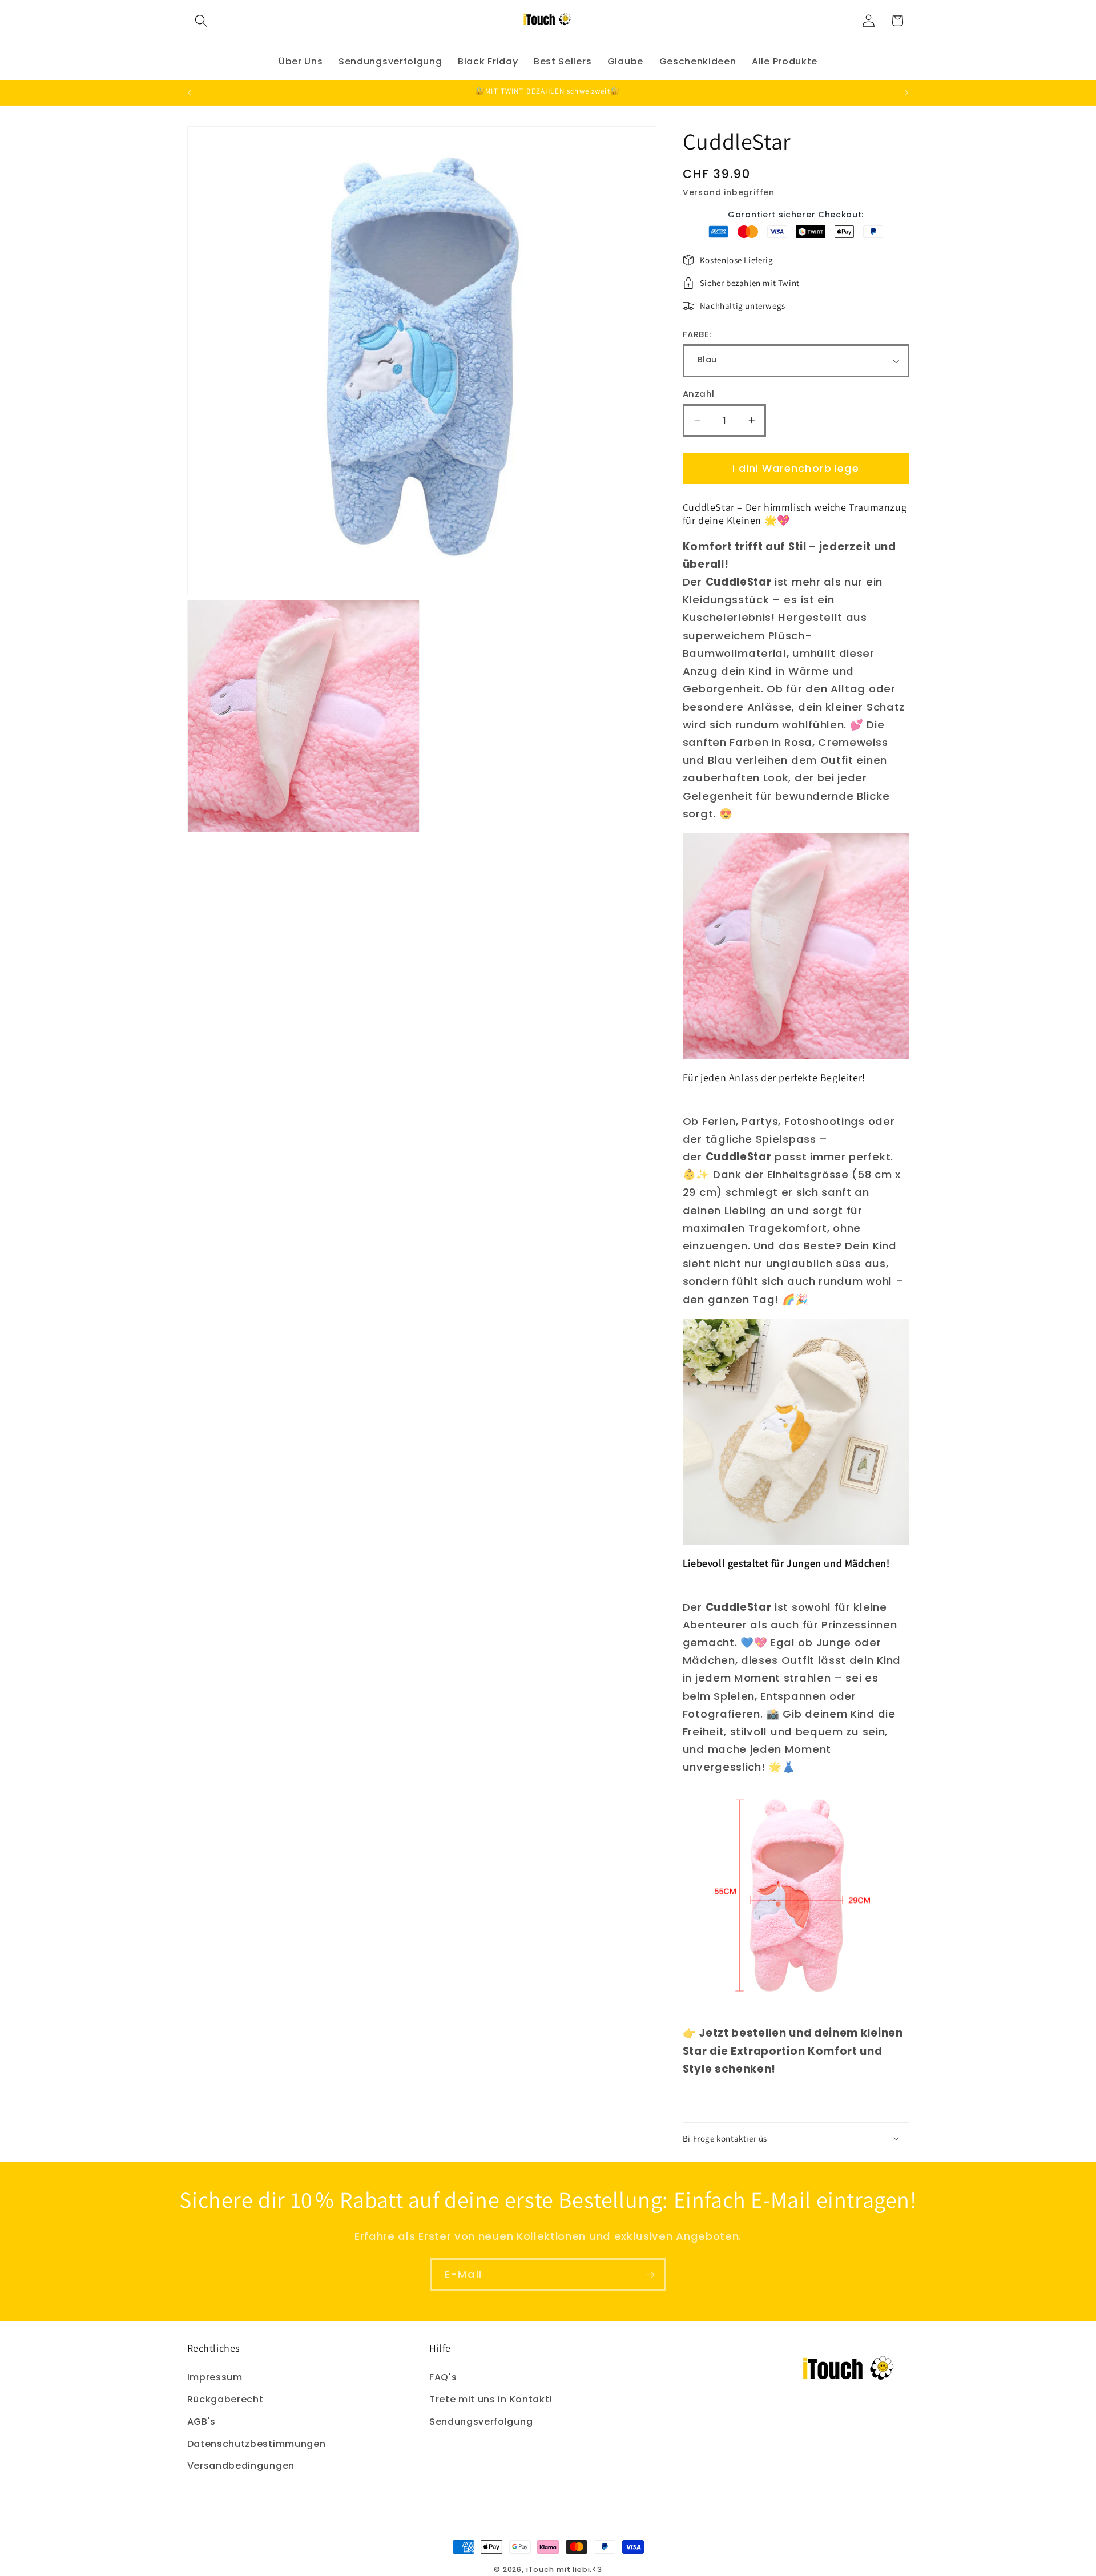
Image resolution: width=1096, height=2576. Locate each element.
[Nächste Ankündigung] (906, 92)
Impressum (215, 2377)
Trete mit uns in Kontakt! (491, 2399)
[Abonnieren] (650, 2275)
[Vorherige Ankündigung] (190, 92)
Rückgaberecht (225, 2399)
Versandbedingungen (241, 2466)
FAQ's (443, 2377)
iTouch (540, 2569)
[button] (202, 21)
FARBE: (697, 334)
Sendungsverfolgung (481, 2422)
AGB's (202, 2422)
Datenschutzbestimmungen (257, 2444)
